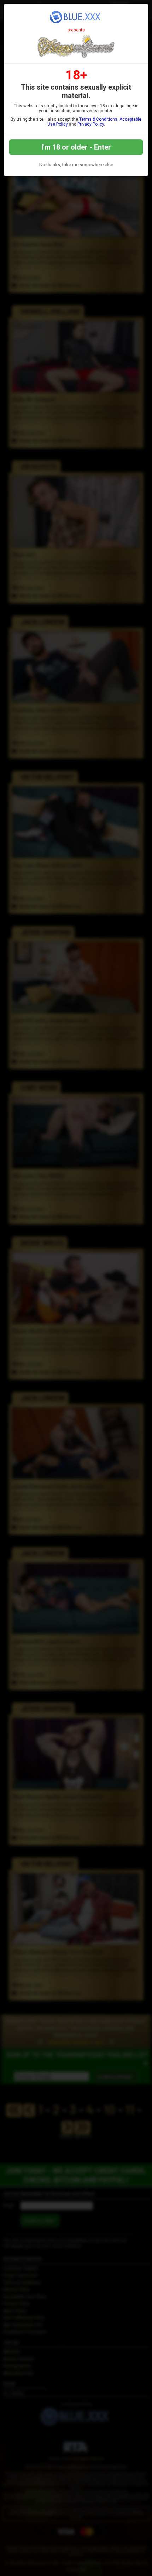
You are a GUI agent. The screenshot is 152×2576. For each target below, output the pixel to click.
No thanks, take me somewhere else (76, 165)
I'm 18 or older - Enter (76, 147)
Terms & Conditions (98, 119)
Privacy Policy (91, 124)
